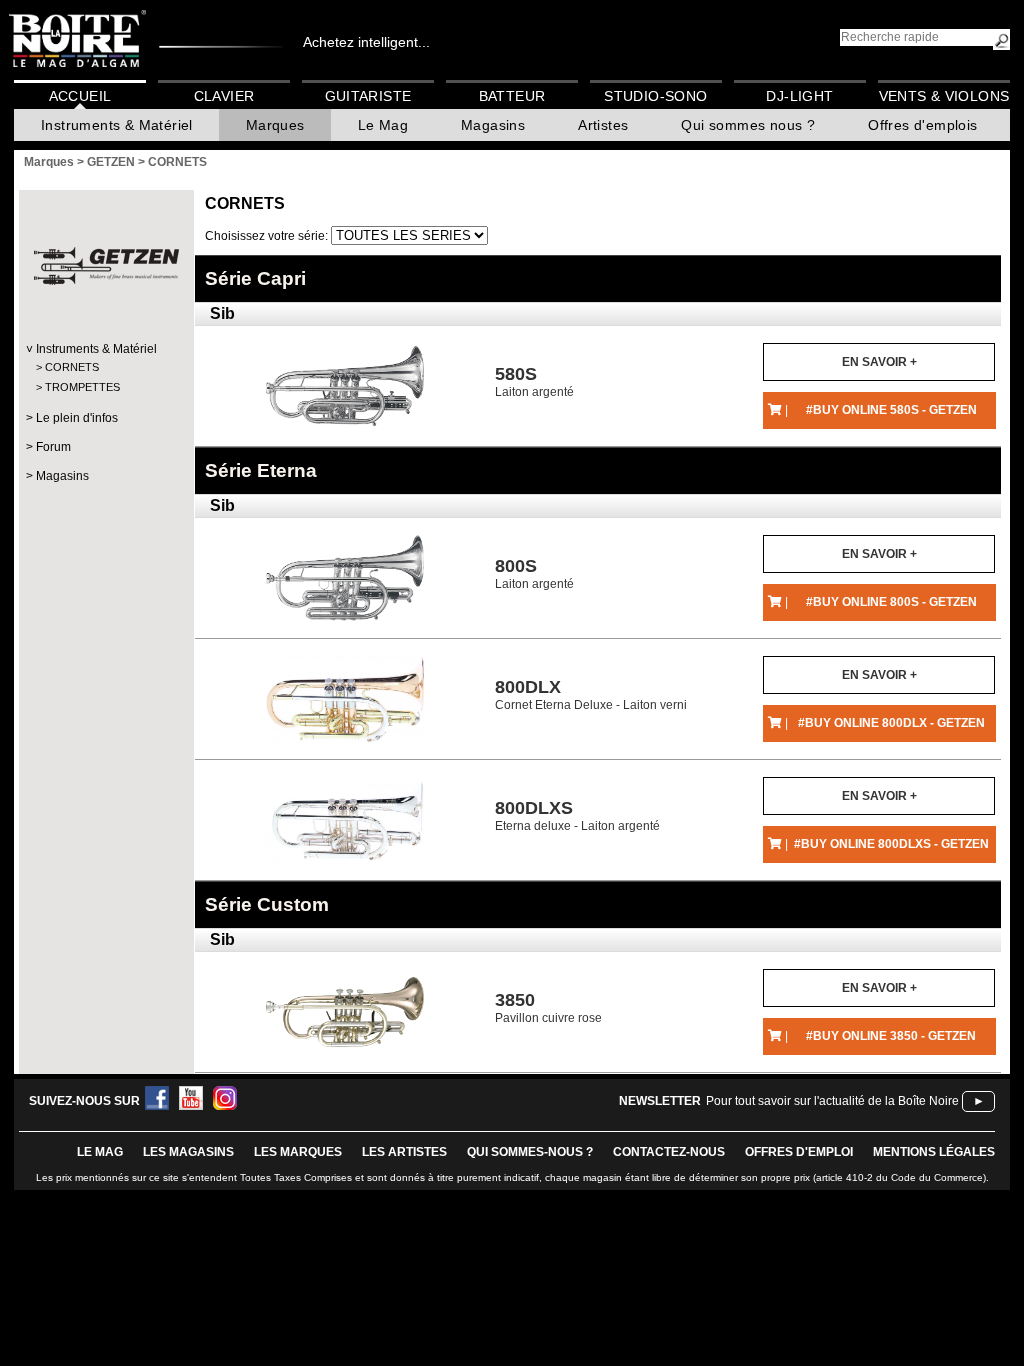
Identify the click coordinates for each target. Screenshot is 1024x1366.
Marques (275, 125)
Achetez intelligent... (366, 42)
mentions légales (934, 1152)
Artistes (603, 125)
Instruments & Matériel (117, 125)
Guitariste (368, 96)
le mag (100, 1152)
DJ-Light (799, 96)
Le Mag (383, 125)
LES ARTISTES (404, 1152)
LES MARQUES (298, 1152)
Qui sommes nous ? (748, 125)
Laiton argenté (534, 381)
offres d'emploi (799, 1152)
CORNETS (72, 367)
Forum (53, 447)
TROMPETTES (82, 387)
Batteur (512, 96)
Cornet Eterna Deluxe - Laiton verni (591, 694)
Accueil (80, 96)
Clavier (224, 96)
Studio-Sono (655, 96)
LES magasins (188, 1152)
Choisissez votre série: (268, 236)
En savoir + (879, 362)
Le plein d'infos (77, 418)
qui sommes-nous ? (530, 1152)
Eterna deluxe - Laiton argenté (577, 815)
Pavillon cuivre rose (548, 1007)
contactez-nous (669, 1152)
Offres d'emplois (922, 125)
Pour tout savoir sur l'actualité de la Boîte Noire (832, 1101)
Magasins (493, 125)
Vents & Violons (944, 96)
